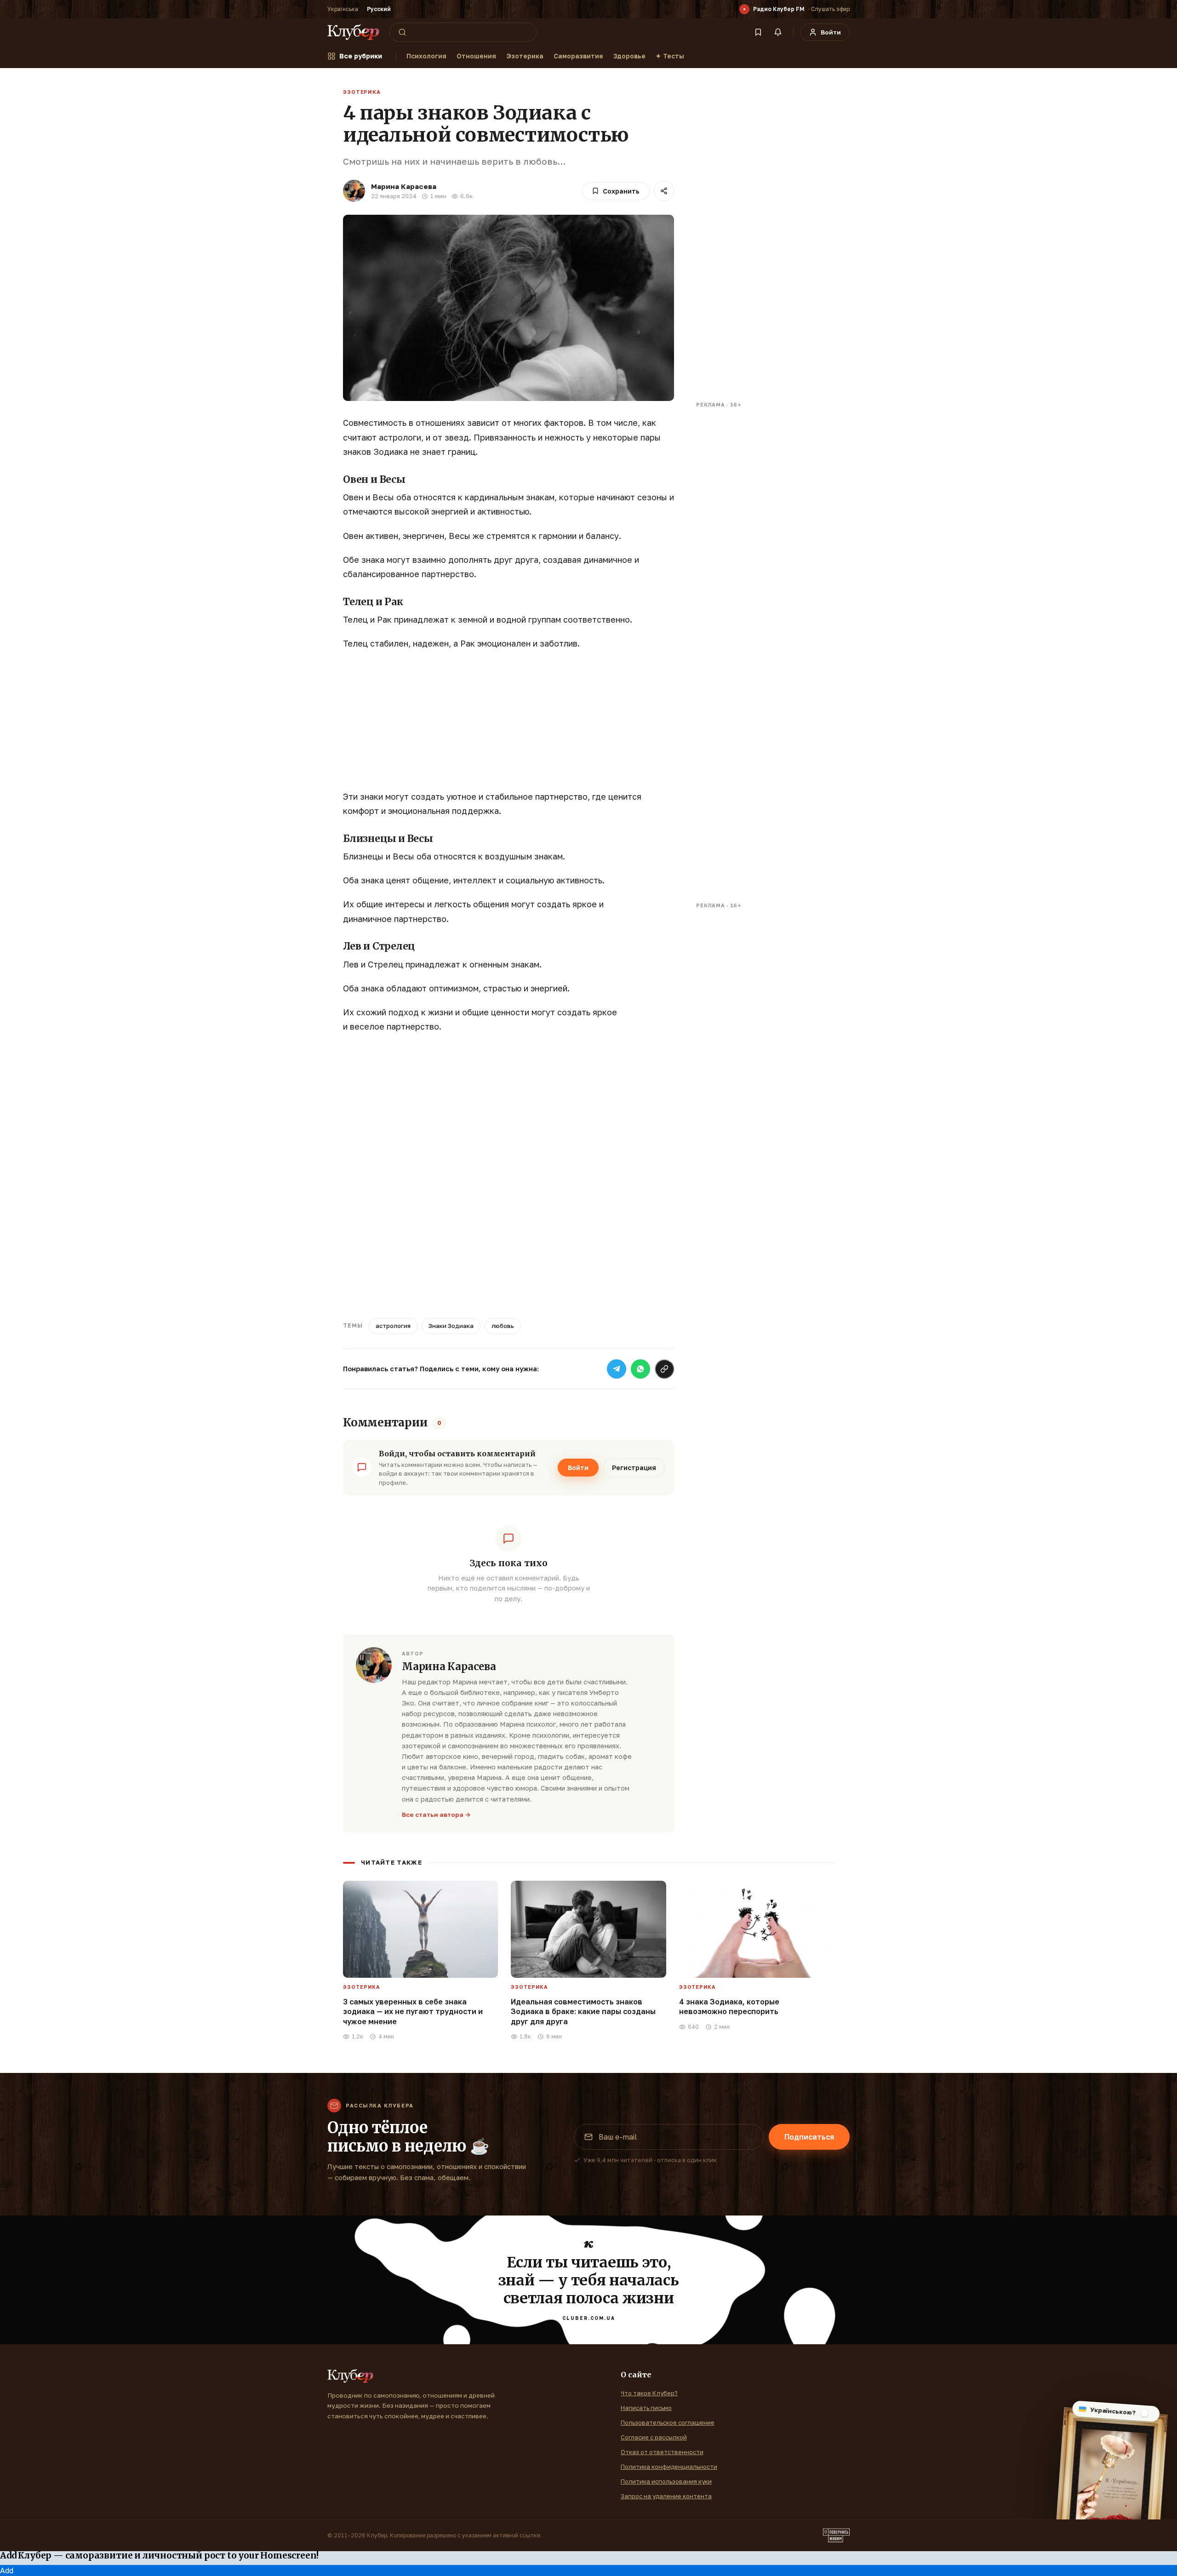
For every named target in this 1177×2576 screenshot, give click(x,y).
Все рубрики (361, 56)
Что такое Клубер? (649, 2393)
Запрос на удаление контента (666, 2496)
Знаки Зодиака (451, 1326)
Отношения (476, 56)
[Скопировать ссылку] (664, 1369)
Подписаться (809, 2137)
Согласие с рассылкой (654, 2437)
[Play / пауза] (744, 9)
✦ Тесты (670, 56)
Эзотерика (525, 56)
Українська (343, 9)
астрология (393, 1326)
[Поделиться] (664, 191)
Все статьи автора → (436, 1815)
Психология (426, 56)
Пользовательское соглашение (668, 2422)
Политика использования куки (666, 2481)
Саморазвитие (578, 56)
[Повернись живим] (836, 2536)
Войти (578, 1468)
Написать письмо (646, 2408)
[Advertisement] (509, 725)
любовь (503, 1326)
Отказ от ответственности (662, 2452)
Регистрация (634, 1468)
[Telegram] (617, 1369)
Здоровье (629, 56)
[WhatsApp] (640, 1369)
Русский (379, 9)
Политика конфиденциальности (669, 2467)
